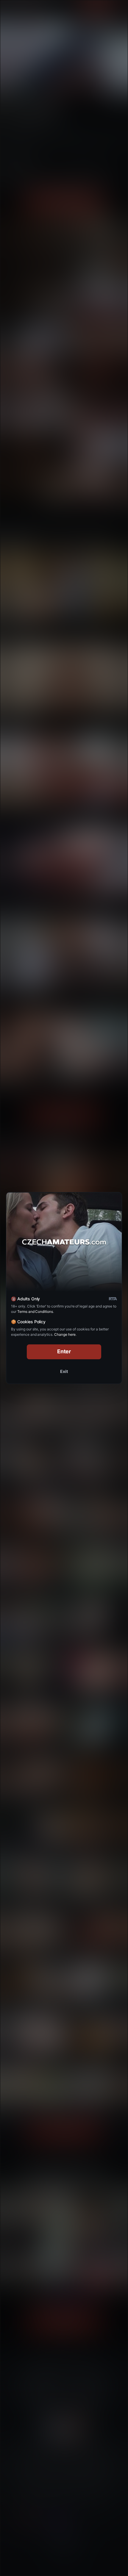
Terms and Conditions (35, 1312)
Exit (64, 1371)
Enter (64, 1351)
